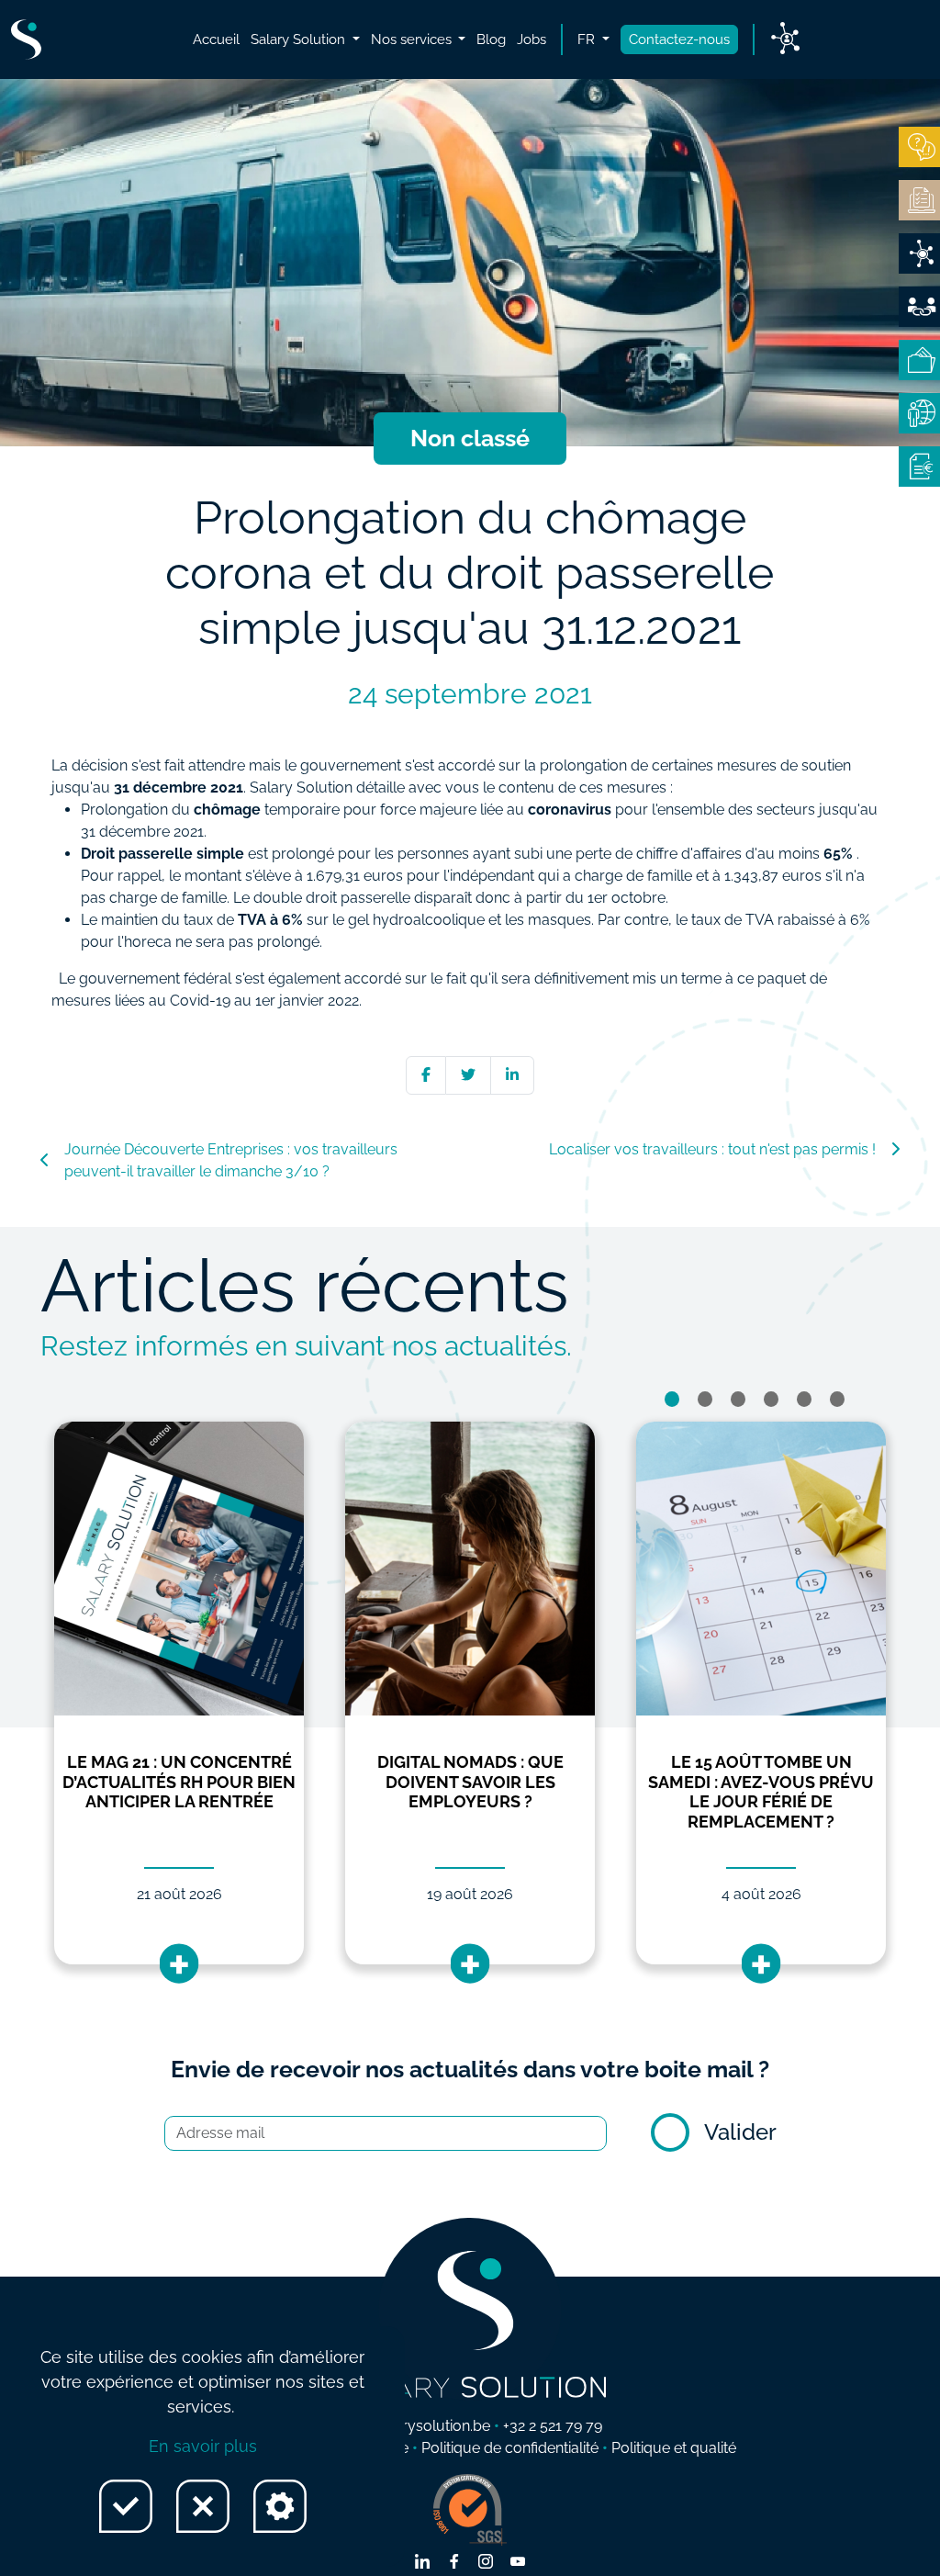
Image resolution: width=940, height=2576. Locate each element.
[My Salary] (919, 360)
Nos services (413, 39)
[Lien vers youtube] (518, 2563)
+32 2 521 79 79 (553, 2426)
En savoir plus (203, 2446)
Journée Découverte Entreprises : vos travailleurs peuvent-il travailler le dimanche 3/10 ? (231, 1160)
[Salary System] (919, 467)
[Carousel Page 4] (771, 1399)
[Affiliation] (919, 307)
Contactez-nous (679, 39)
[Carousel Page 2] (705, 1399)
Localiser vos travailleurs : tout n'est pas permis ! (712, 1149)
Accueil (216, 39)
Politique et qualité (674, 2448)
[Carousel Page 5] (804, 1399)
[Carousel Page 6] (837, 1399)
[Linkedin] (512, 1075)
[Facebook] (426, 1075)
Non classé (470, 438)
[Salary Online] (919, 413)
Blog (491, 39)
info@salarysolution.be (414, 2426)
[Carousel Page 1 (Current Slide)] (672, 1399)
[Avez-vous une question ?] (919, 147)
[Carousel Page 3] (738, 1399)
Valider (740, 2132)
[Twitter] (468, 1075)
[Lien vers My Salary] (785, 39)
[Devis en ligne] (919, 253)
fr (588, 39)
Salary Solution (300, 39)
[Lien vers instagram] (486, 2563)
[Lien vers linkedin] (422, 2563)
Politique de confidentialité (510, 2448)
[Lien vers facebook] (454, 2563)
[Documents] (919, 200)
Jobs (532, 39)
